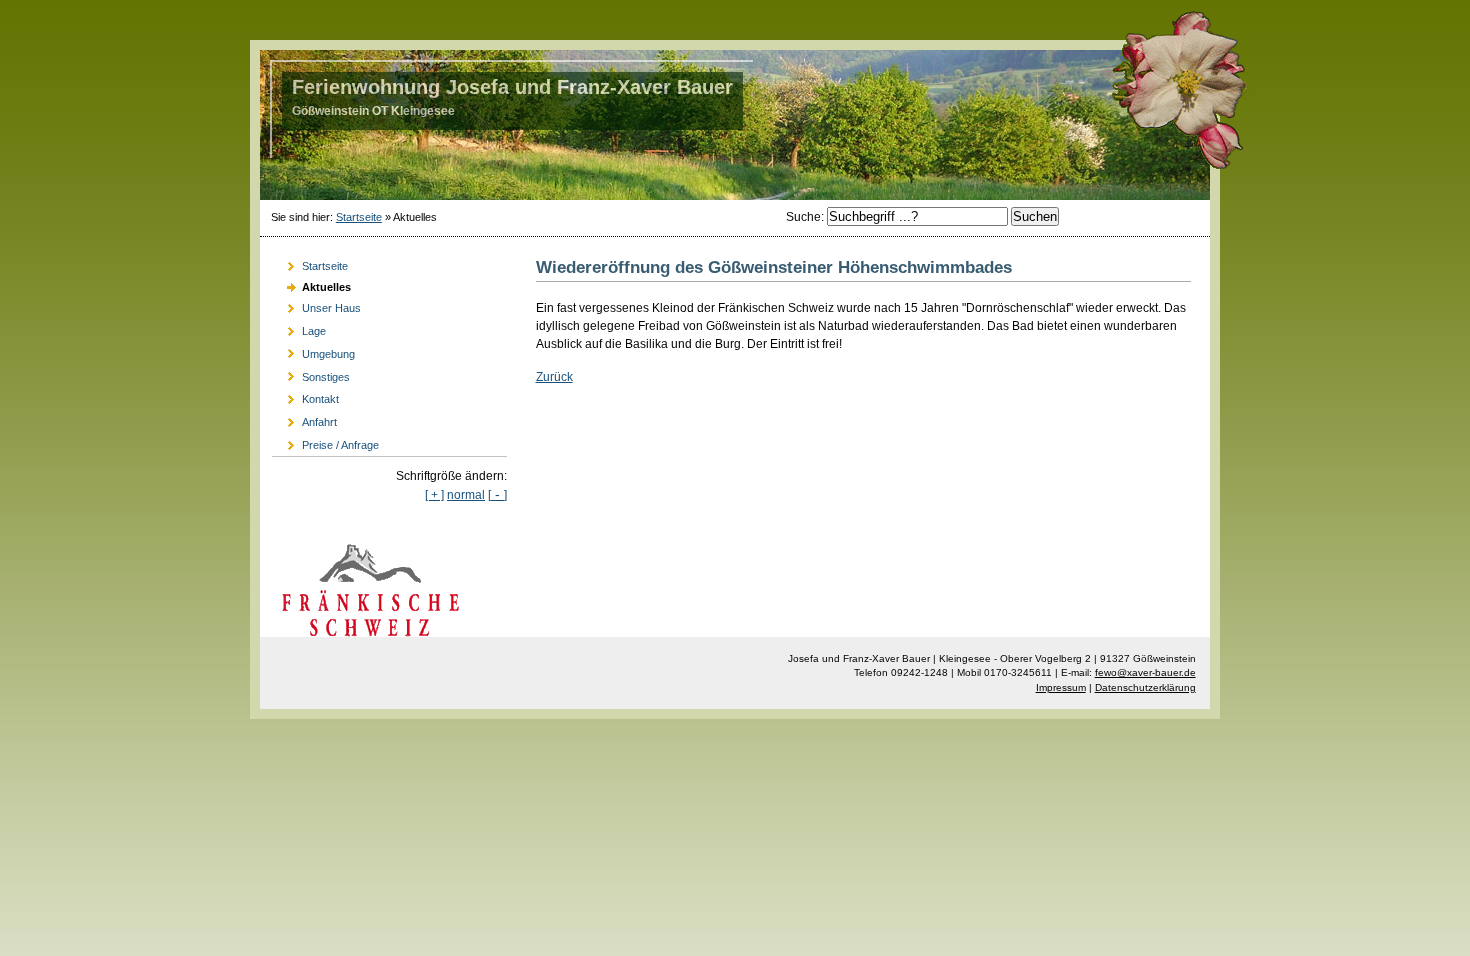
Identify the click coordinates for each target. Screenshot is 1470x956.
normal (466, 495)
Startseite (359, 217)
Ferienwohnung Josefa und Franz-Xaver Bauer (512, 87)
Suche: (806, 217)
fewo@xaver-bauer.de (1145, 672)
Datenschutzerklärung (1145, 687)
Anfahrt (304, 419)
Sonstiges (311, 373)
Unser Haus (316, 305)
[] (497, 495)
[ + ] (434, 495)
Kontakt (305, 396)
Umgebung (313, 351)
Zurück (554, 377)
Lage (299, 328)
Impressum (1061, 687)
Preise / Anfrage (325, 442)
